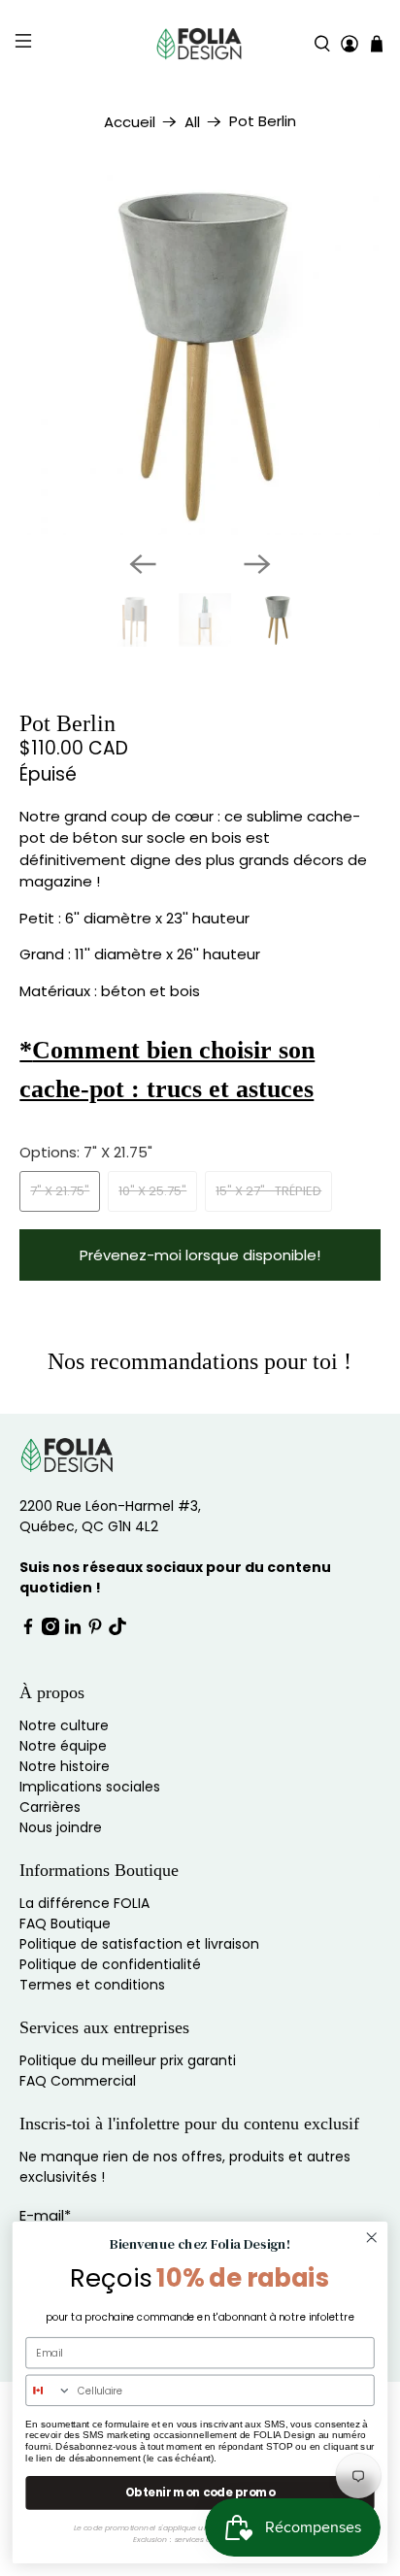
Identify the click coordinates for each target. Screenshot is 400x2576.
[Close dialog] (371, 2238)
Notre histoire (65, 1766)
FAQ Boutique (65, 1924)
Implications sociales (90, 1787)
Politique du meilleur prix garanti (128, 2060)
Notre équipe (63, 1746)
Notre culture (64, 1725)
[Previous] (143, 564)
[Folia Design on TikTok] (117, 1630)
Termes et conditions (92, 1985)
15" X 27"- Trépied (268, 1191)
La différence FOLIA (84, 1903)
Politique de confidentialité (110, 1964)
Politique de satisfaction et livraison (139, 1944)
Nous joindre (61, 1827)
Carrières (50, 1807)
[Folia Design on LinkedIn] (73, 1630)
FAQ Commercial (78, 2081)
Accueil (130, 122)
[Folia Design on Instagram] (50, 1630)
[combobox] (49, 2390)
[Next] (257, 564)
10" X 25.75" (152, 1191)
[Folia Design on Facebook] (28, 1630)
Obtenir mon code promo (200, 2492)
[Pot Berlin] (200, 355)
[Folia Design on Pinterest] (95, 1630)
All (192, 122)
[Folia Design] (200, 44)
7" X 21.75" (60, 1191)
